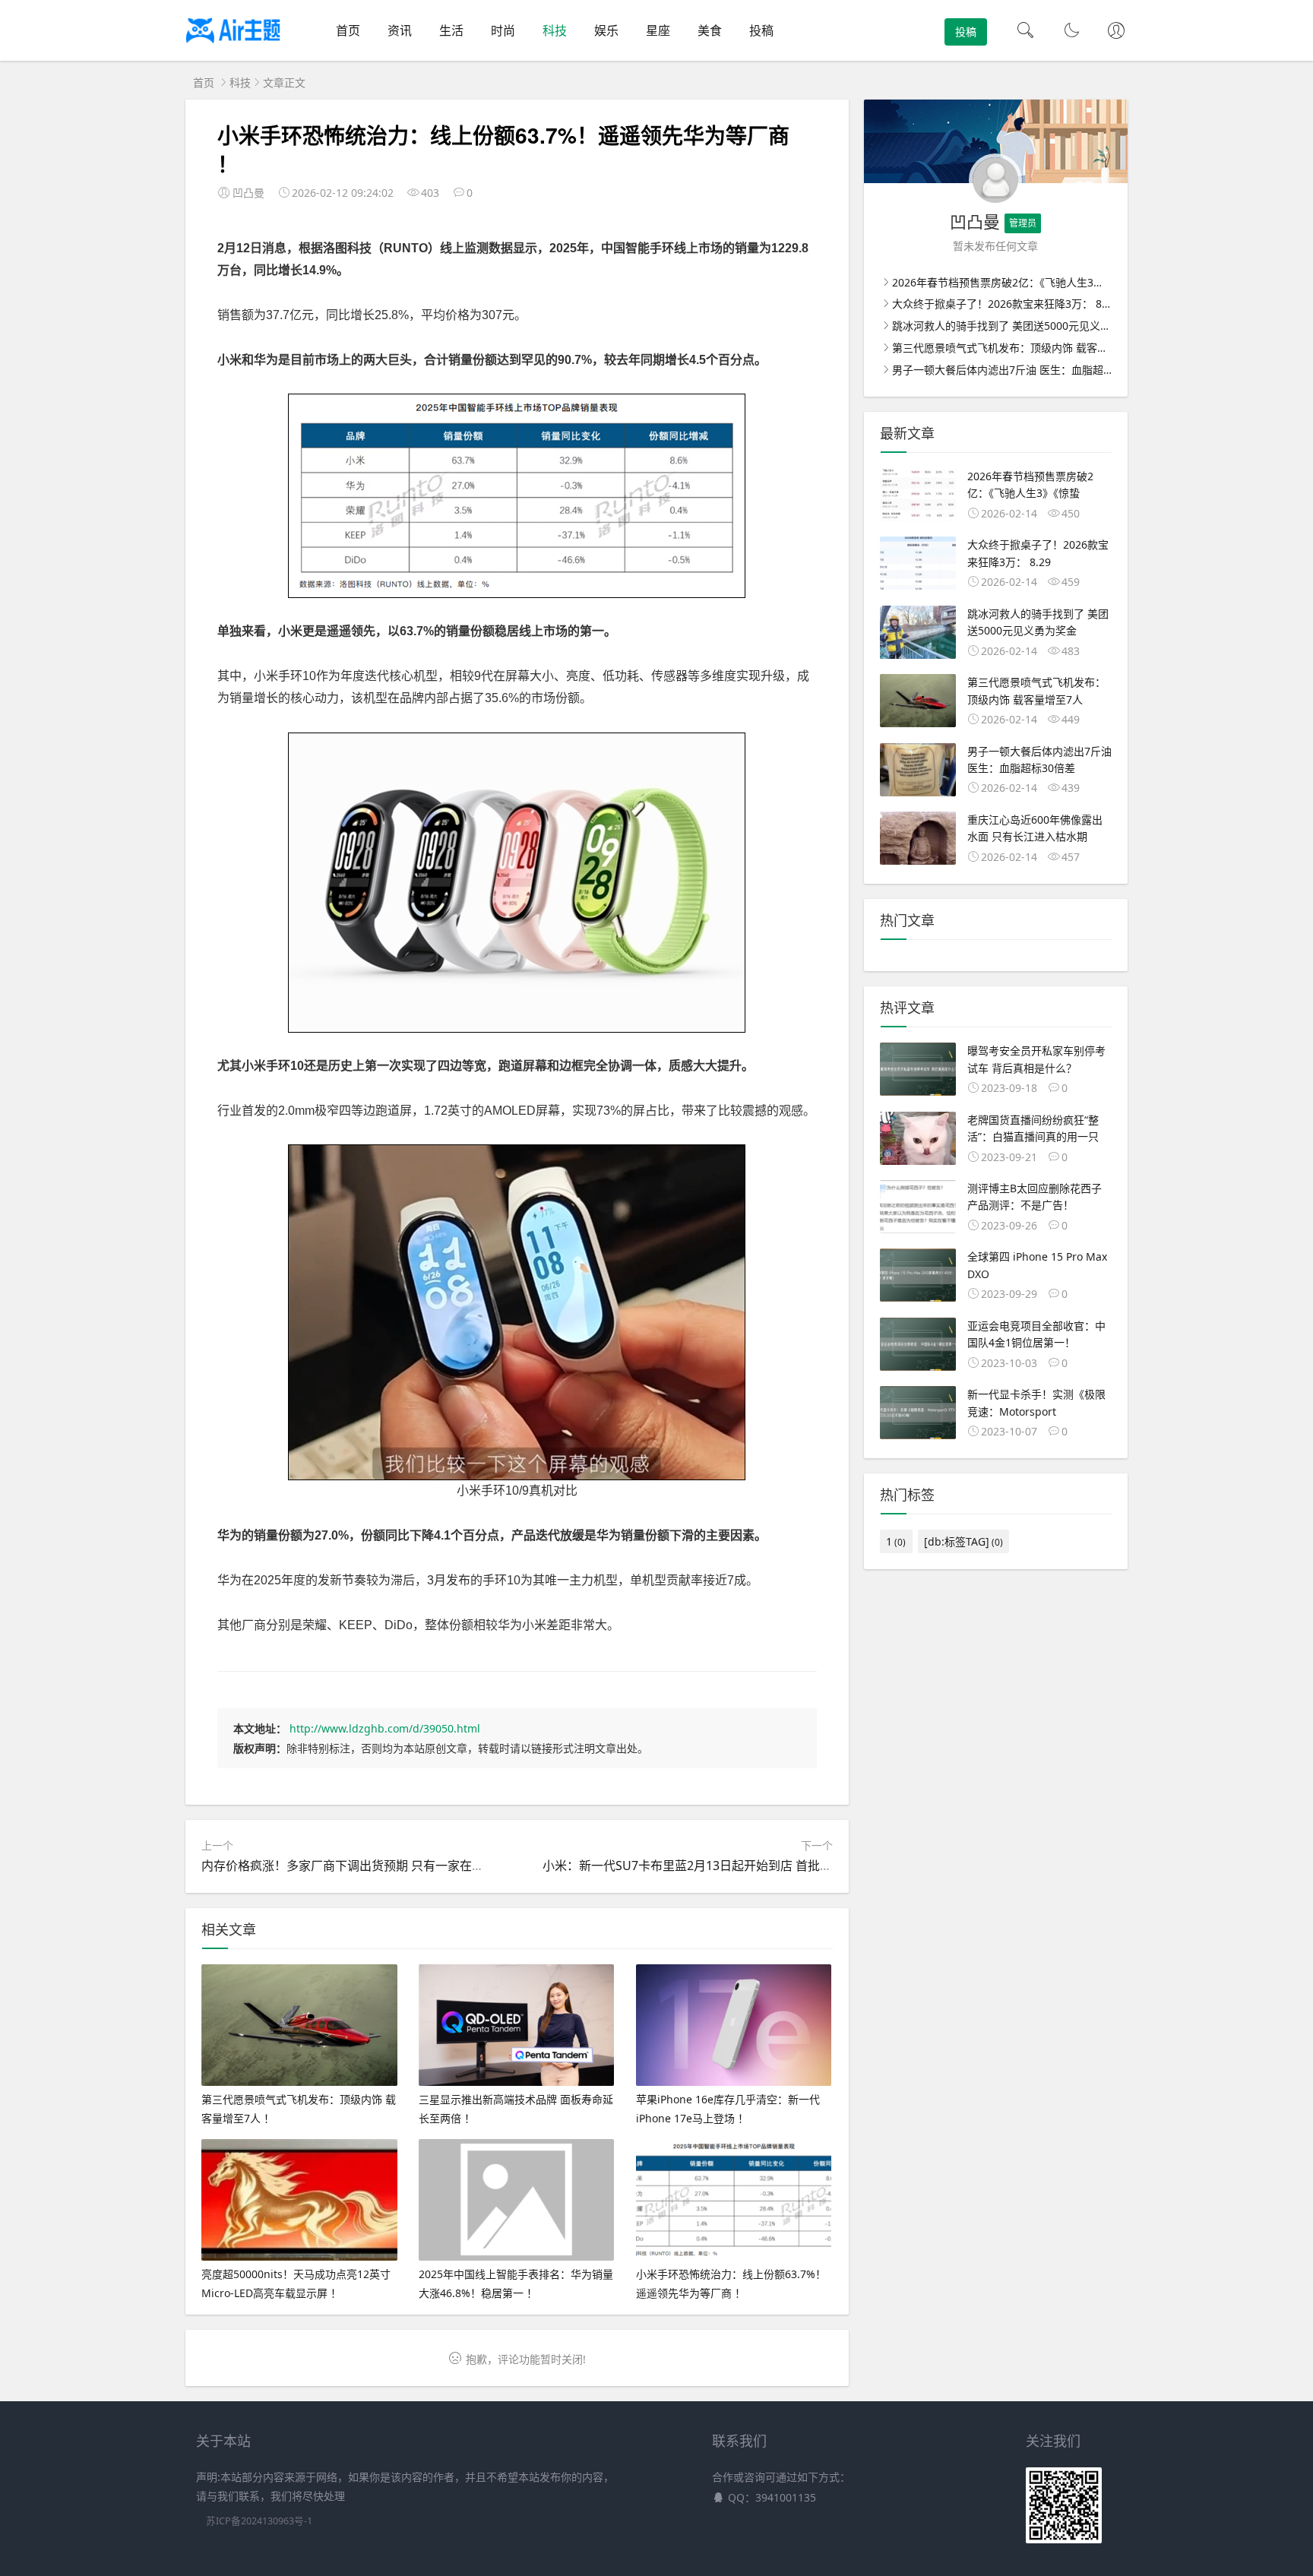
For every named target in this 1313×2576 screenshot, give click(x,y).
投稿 (761, 30)
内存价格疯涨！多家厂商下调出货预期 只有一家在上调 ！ (356, 1866)
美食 (710, 30)
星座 (658, 30)
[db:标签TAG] (963, 1541)
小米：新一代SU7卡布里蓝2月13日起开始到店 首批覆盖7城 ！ (710, 1866)
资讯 (400, 30)
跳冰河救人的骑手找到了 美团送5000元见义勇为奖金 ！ (1024, 326)
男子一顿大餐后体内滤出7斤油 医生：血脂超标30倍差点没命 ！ (1042, 370)
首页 (348, 30)
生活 (451, 30)
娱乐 (606, 30)
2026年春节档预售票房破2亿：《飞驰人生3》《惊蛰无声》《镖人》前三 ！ (1063, 282)
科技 (555, 30)
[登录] (1116, 32)
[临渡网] (233, 46)
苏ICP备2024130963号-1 (259, 2521)
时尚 (503, 30)
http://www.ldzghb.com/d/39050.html (385, 1728)
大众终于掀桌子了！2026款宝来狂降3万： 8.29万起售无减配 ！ (1043, 304)
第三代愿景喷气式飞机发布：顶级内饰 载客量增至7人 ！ (1026, 348)
